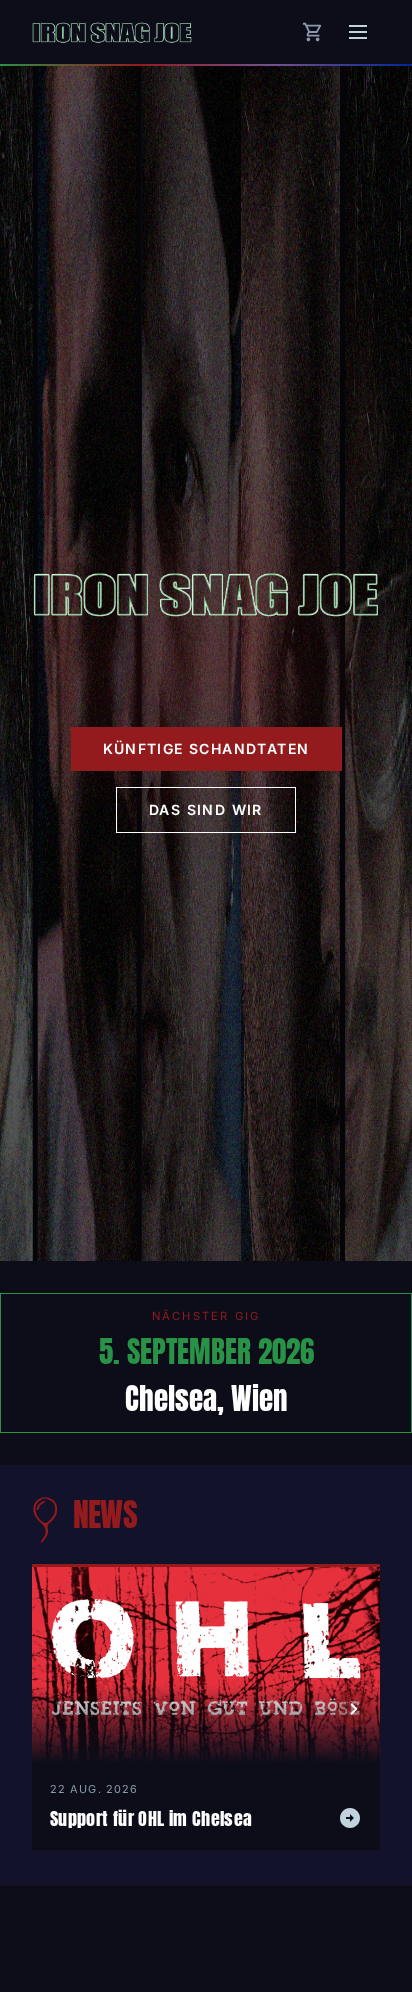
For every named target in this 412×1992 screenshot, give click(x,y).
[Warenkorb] (313, 32)
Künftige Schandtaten (206, 748)
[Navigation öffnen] (358, 32)
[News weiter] (354, 1709)
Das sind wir (206, 809)
